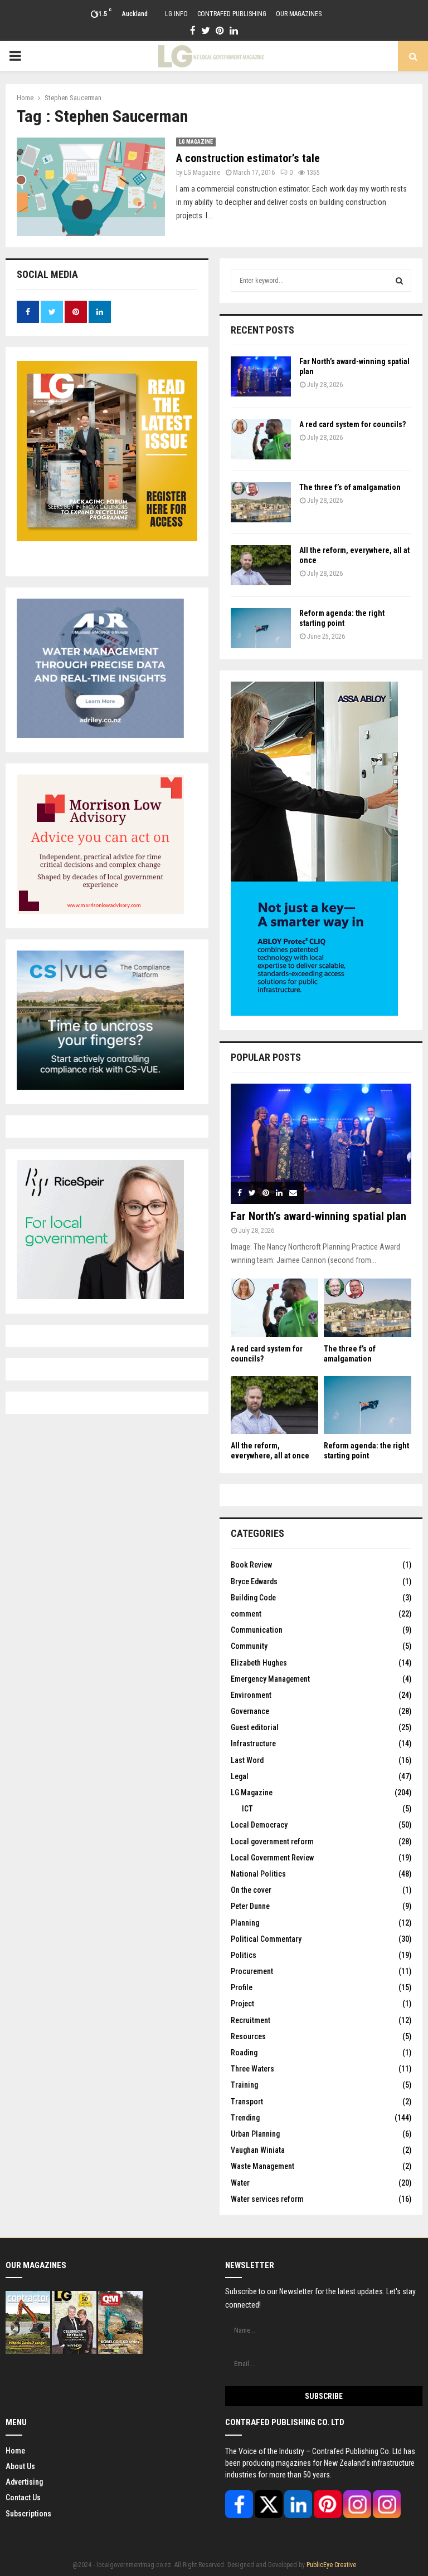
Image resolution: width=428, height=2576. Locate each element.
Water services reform (267, 2199)
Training (244, 2085)
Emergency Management (270, 1679)
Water (240, 2183)
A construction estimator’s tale (248, 158)
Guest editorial (255, 1727)
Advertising (24, 2482)
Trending (245, 2118)
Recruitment (251, 2020)
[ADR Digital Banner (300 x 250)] (100, 735)
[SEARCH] (399, 281)
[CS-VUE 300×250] (100, 1087)
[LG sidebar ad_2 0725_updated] (100, 911)
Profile (242, 1987)
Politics (244, 1955)
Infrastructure (253, 1744)
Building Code (253, 1598)
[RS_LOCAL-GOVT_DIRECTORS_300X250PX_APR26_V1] (100, 1296)
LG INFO (176, 14)
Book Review (251, 1565)
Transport (247, 2102)
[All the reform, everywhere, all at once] (261, 565)
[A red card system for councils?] (261, 439)
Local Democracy (259, 1825)
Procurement (252, 1971)
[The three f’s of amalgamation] (261, 502)
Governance (250, 1711)
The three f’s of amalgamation (350, 487)
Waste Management (262, 2166)
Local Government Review (272, 1858)
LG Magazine (196, 142)
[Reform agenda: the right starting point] (261, 628)
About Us (20, 2466)
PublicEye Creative (331, 2565)
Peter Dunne (250, 1906)
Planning (245, 1923)
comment (246, 1614)
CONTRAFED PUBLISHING (232, 14)
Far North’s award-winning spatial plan (318, 1216)
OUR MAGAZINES (299, 14)
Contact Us (23, 2497)
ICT (247, 1809)
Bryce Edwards (254, 1581)
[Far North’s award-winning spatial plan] (261, 376)
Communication (257, 1630)
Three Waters (252, 2069)
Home (15, 2451)
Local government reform (272, 1842)
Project (242, 2004)
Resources (248, 2036)
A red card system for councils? (352, 424)
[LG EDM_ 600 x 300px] (314, 1013)
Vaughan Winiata (258, 2150)
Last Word (247, 1760)
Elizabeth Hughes (259, 1663)
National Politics (258, 1874)
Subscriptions (28, 2514)
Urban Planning (255, 2134)
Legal (240, 1776)
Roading (244, 2053)
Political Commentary (266, 1939)
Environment (251, 1695)
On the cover (251, 1890)
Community (249, 1646)
